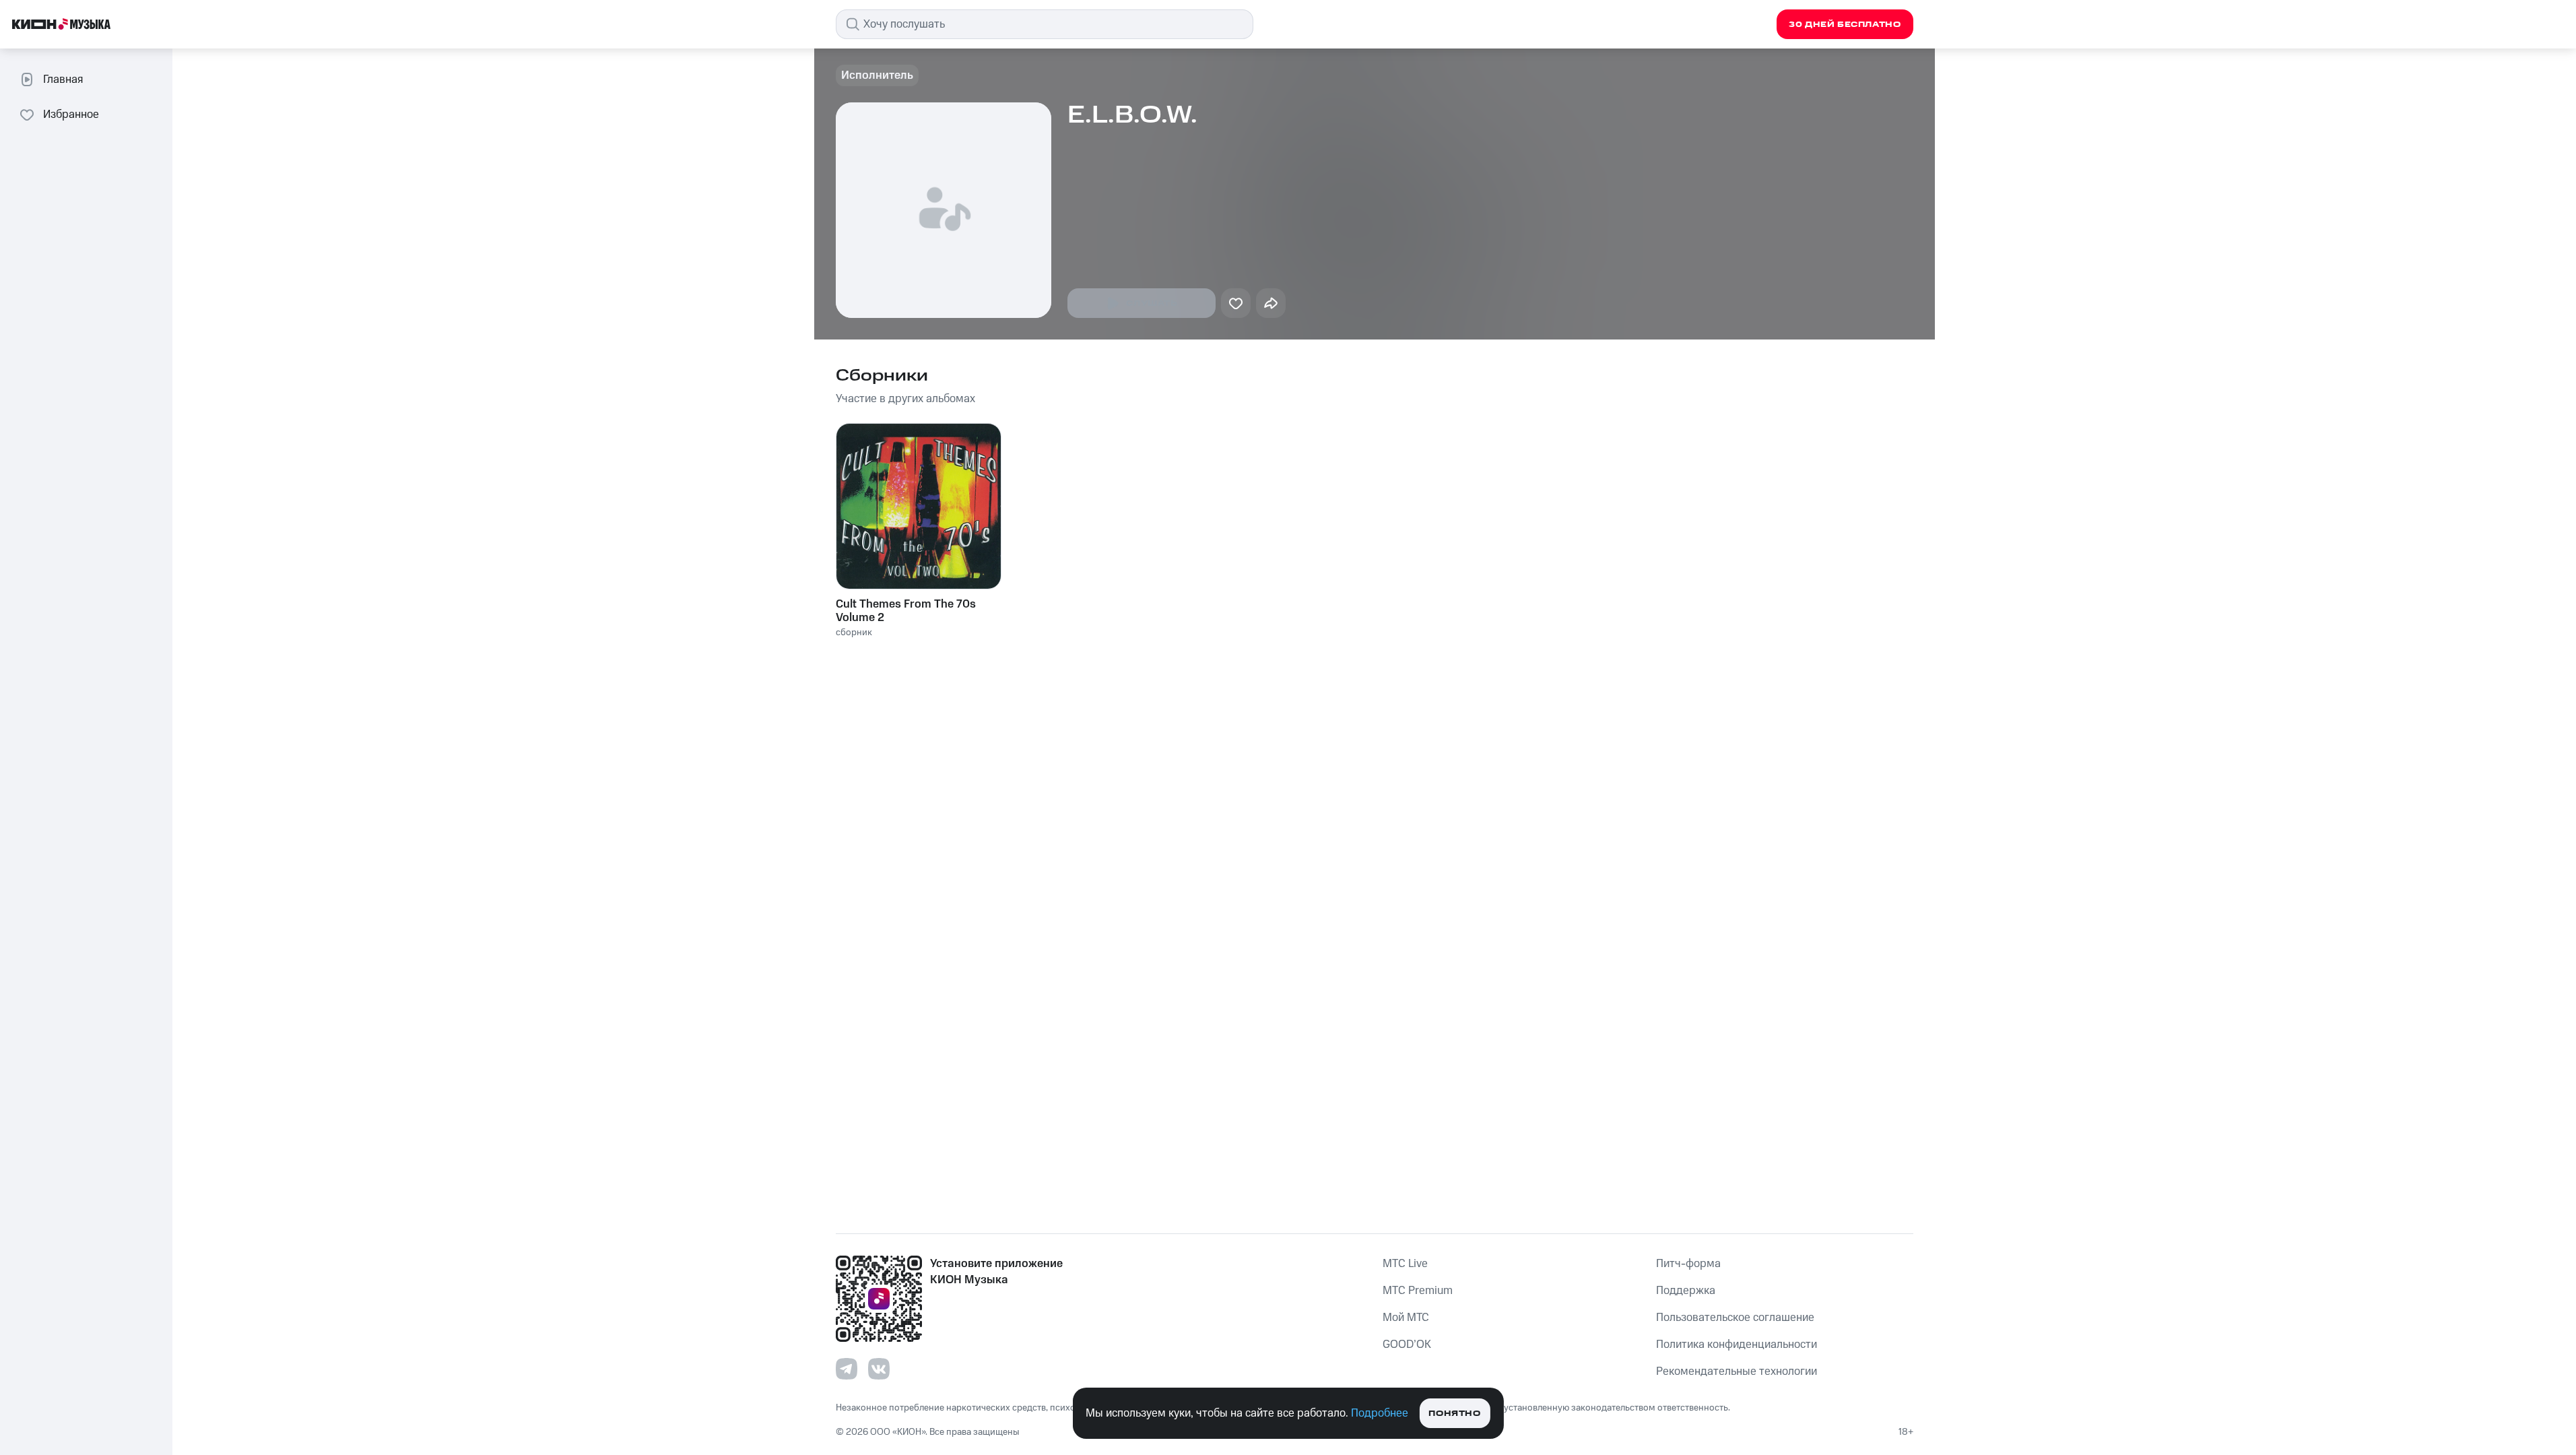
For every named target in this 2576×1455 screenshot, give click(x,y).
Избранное (71, 115)
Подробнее (1380, 1413)
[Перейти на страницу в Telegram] (847, 1369)
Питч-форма (1688, 1264)
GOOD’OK (1407, 1345)
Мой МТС (1406, 1318)
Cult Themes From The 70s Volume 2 (906, 611)
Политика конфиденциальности (1737, 1345)
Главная (63, 79)
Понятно (1454, 1414)
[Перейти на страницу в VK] (879, 1369)
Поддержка (1686, 1291)
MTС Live (1405, 1264)
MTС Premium (1418, 1291)
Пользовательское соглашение (1735, 1318)
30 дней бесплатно (1845, 25)
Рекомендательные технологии (1737, 1371)
